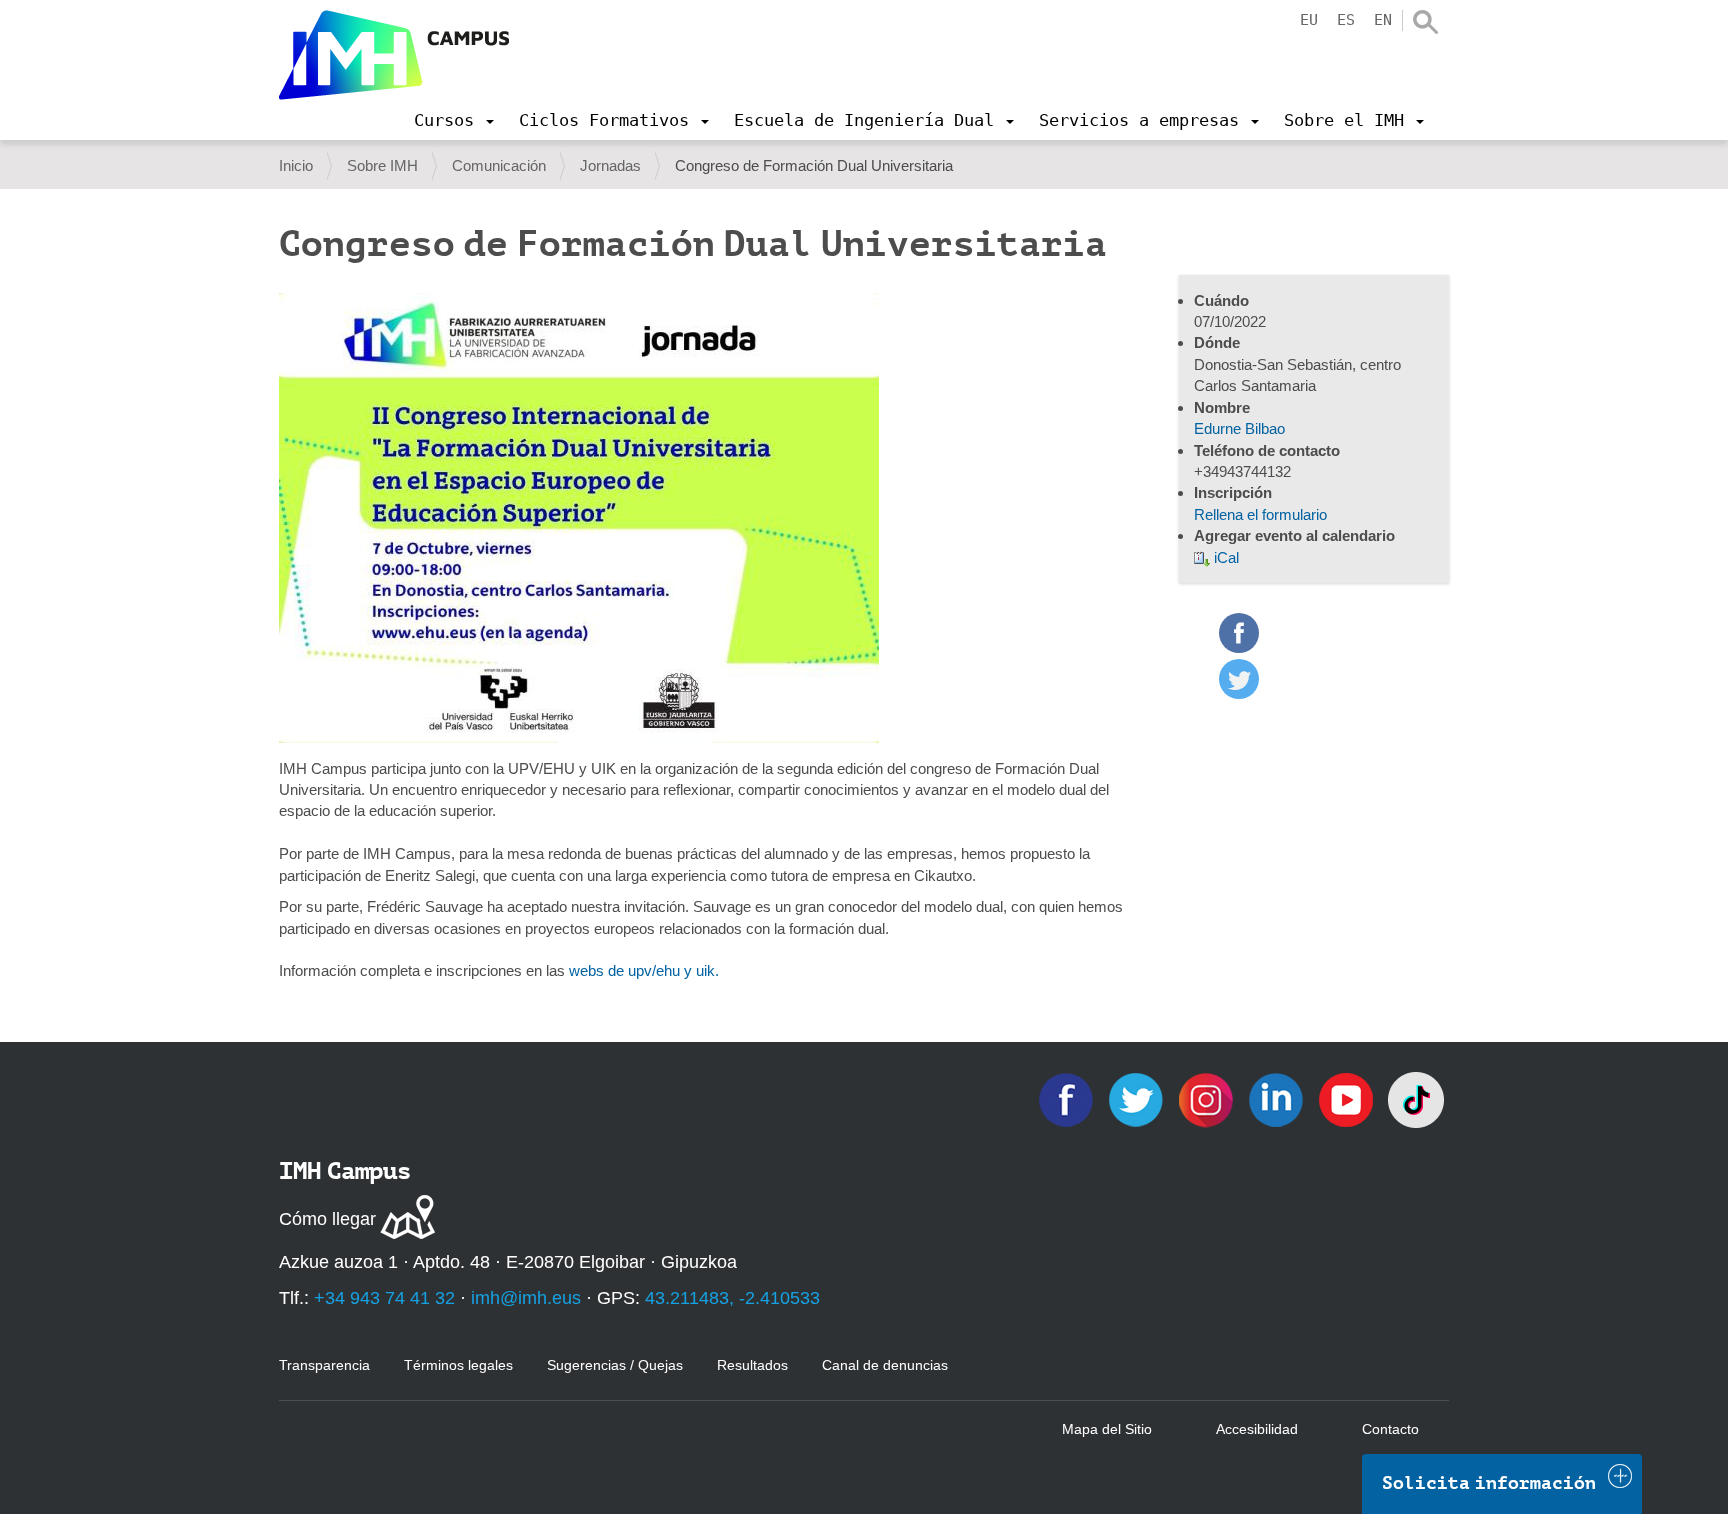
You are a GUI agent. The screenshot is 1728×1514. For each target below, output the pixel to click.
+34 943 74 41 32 (384, 1298)
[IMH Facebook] (1068, 1098)
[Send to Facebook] (1239, 647)
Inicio (296, 165)
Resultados (752, 1365)
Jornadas (610, 165)
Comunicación (499, 165)
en (1383, 20)
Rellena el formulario (1260, 514)
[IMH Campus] (394, 55)
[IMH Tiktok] (1416, 1098)
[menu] (454, 120)
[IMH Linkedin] (1278, 1098)
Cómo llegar (327, 1219)
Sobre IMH (382, 165)
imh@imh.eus (526, 1298)
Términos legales (458, 1365)
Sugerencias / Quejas (615, 1365)
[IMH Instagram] (1208, 1098)
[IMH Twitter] (1138, 1098)
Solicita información (1489, 1483)
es (1346, 20)
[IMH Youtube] (1348, 1098)
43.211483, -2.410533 (732, 1298)
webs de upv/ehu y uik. (644, 970)
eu (1309, 20)
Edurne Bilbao (1239, 428)
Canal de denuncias (885, 1365)
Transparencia (324, 1365)
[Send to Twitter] (1239, 693)
